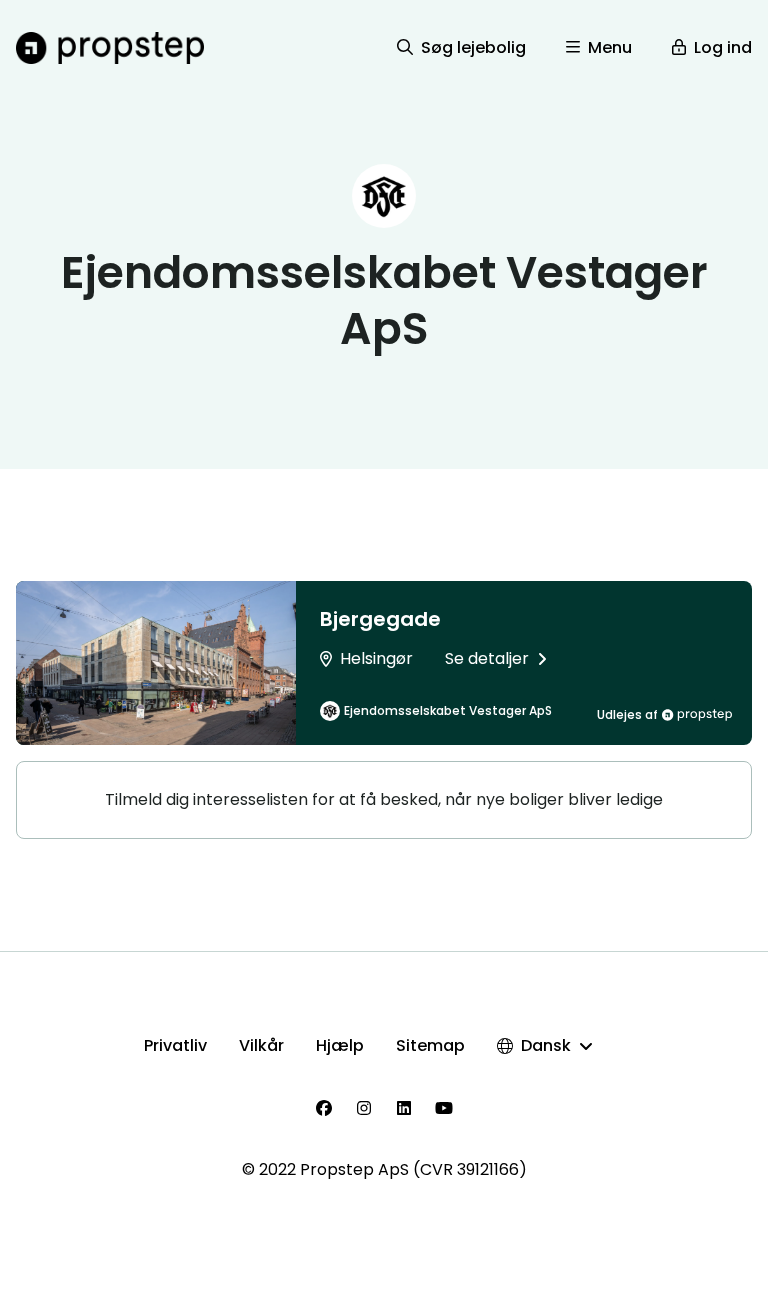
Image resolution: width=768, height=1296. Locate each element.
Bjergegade (380, 619)
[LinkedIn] (404, 1108)
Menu (610, 47)
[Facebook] (324, 1108)
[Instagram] (364, 1108)
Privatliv (175, 1045)
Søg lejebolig (473, 47)
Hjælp (340, 1045)
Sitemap (430, 1045)
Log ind (723, 47)
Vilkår (261, 1045)
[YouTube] (444, 1108)
